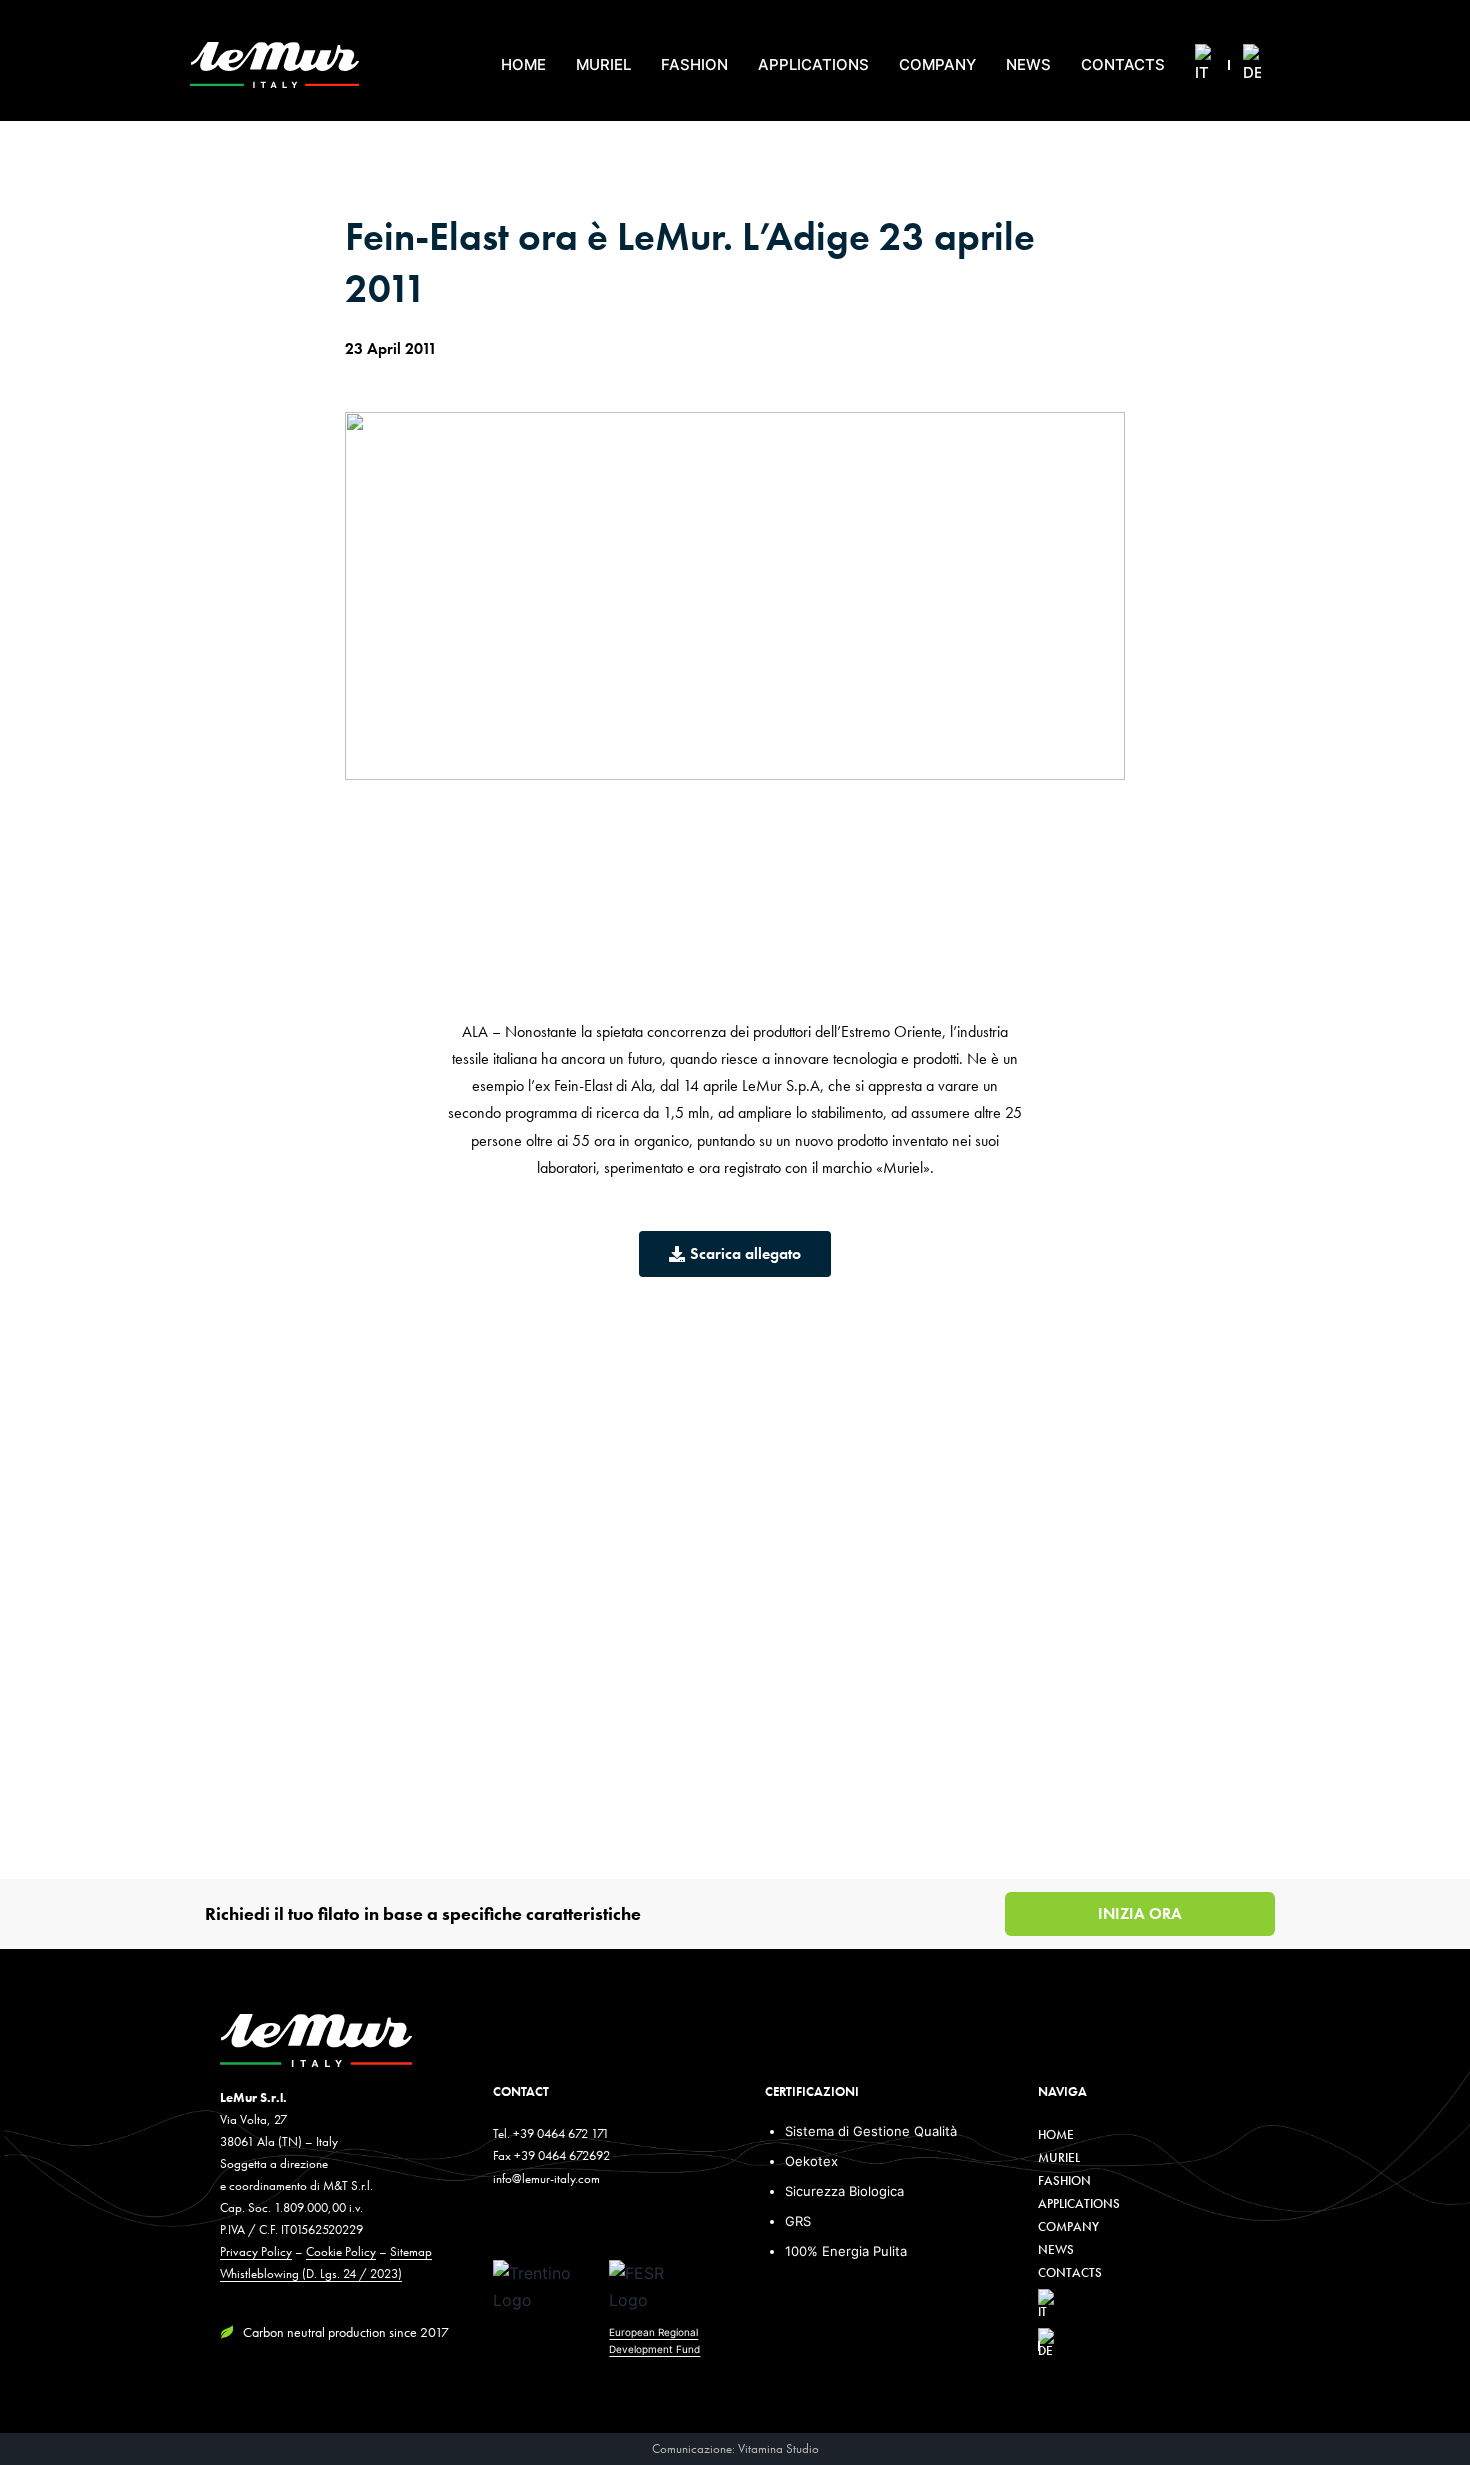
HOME (523, 64)
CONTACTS (1123, 64)
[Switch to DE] (1252, 65)
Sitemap (411, 2251)
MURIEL (603, 64)
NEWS (1028, 64)
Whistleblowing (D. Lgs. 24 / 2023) (311, 2273)
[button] (1144, 2226)
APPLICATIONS (813, 64)
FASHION (694, 64)
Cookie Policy (341, 2251)
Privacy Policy (256, 2251)
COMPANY (937, 64)
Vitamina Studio (778, 2448)
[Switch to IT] (1204, 65)
